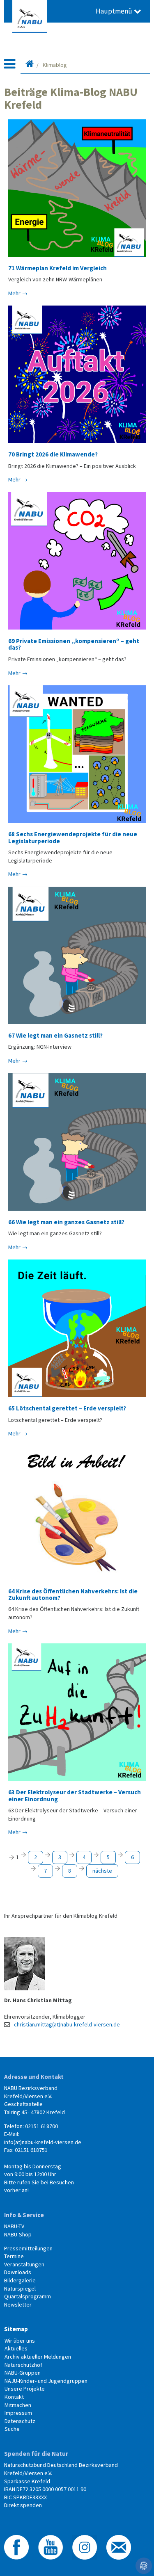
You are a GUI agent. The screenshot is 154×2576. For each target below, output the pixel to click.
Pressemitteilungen (28, 2248)
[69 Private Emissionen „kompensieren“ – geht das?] (77, 561)
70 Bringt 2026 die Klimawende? (53, 454)
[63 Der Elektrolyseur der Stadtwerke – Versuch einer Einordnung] (77, 1712)
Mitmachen (18, 2405)
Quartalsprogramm (28, 2296)
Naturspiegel (20, 2289)
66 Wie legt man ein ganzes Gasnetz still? (66, 1222)
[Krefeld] (30, 65)
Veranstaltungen (24, 2264)
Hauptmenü (115, 11)
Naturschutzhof (23, 2365)
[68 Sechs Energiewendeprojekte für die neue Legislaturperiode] (77, 754)
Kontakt (14, 2397)
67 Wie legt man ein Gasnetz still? (55, 1035)
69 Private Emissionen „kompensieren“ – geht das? (74, 644)
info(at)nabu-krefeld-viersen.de (43, 2142)
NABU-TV (14, 2226)
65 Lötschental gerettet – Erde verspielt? (67, 1408)
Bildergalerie (20, 2280)
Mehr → (18, 293)
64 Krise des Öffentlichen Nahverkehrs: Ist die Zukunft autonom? (73, 1594)
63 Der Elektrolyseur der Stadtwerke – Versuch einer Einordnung (75, 1795)
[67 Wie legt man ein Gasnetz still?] (77, 955)
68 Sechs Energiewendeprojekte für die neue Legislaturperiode (73, 837)
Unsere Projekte (25, 2389)
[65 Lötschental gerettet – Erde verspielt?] (77, 1328)
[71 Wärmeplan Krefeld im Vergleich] (77, 188)
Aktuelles (16, 2348)
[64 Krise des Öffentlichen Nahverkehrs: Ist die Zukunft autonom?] (77, 1513)
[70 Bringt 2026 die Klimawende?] (77, 374)
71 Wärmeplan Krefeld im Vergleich (57, 268)
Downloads (18, 2272)
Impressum (18, 2413)
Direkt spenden (23, 2505)
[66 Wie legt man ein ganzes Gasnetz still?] (77, 1142)
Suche (12, 2429)
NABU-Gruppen (23, 2373)
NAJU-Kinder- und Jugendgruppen (46, 2381)
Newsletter (18, 2304)
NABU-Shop (18, 2234)
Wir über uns (20, 2341)
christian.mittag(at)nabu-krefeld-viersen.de (67, 2024)
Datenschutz (20, 2421)
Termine (14, 2256)
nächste (102, 1871)
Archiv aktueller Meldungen (38, 2357)
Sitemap (16, 2329)
